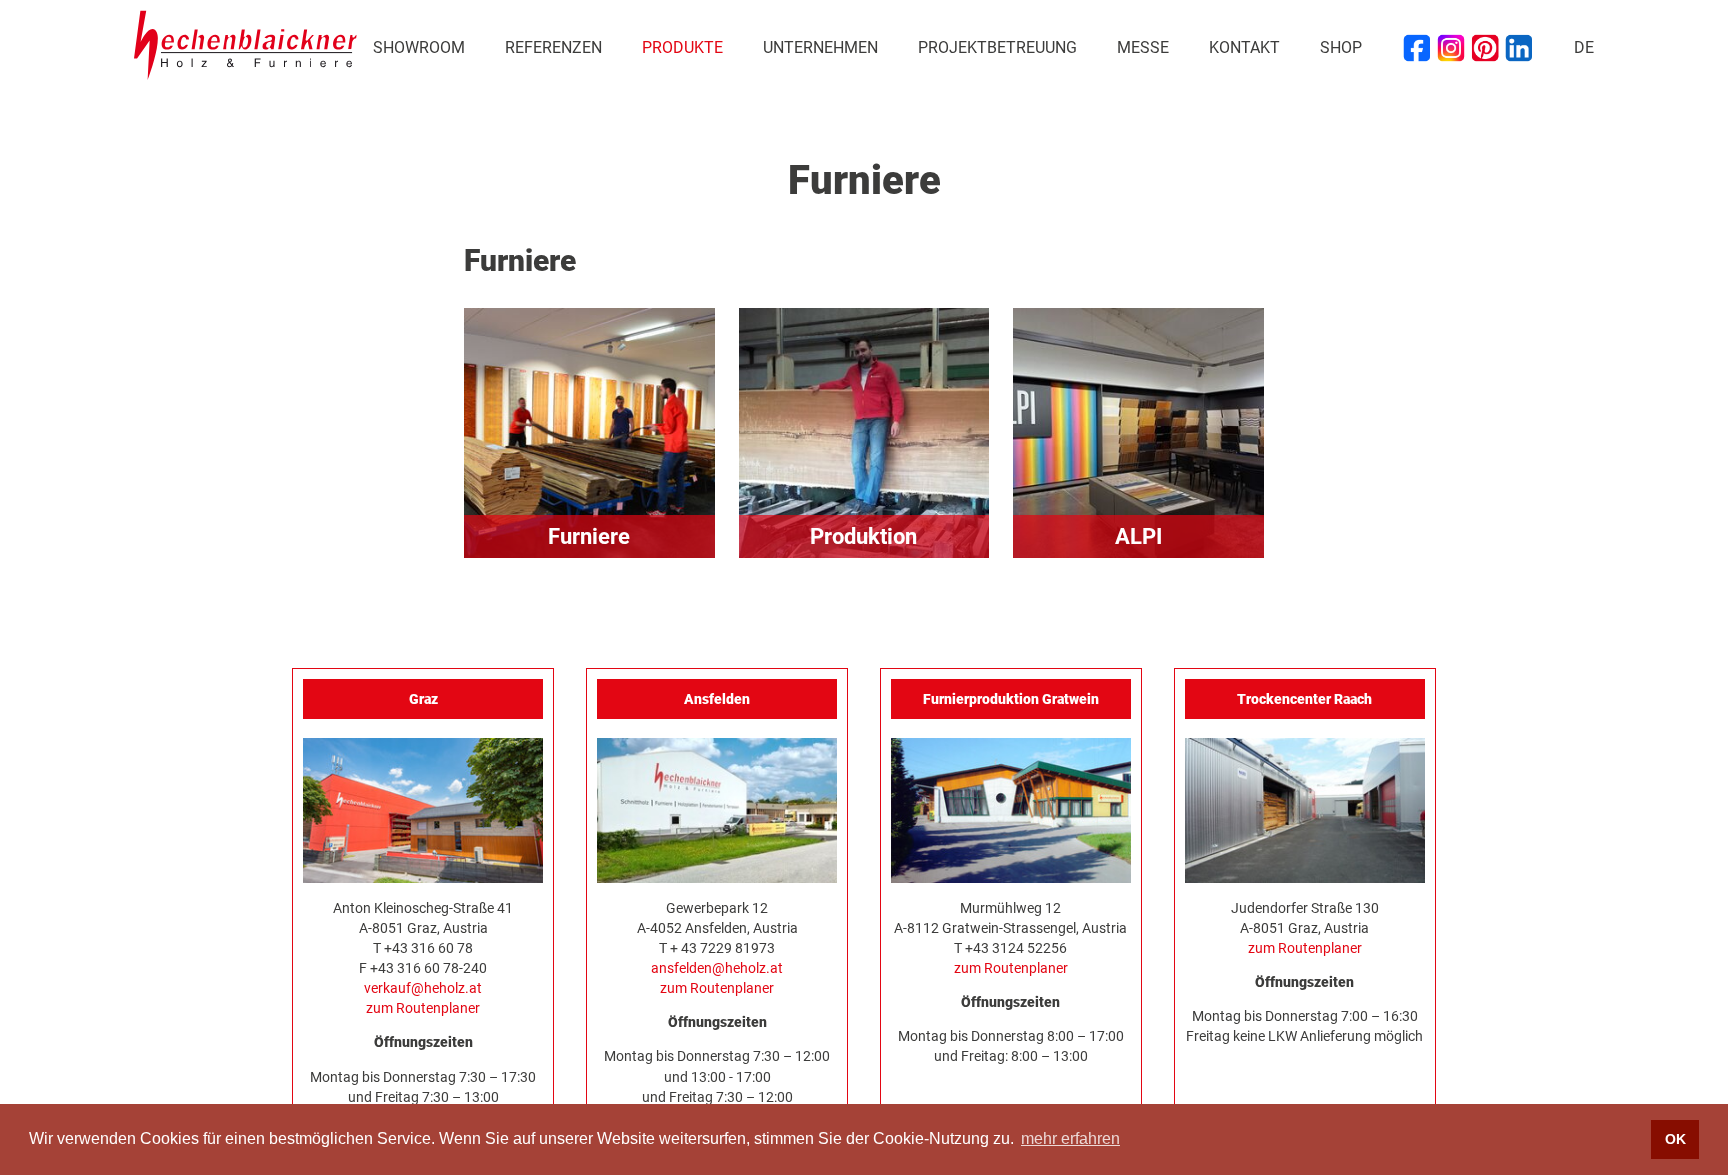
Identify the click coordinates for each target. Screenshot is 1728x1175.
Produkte (682, 47)
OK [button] (1675, 1139)
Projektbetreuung (997, 47)
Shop (1341, 47)
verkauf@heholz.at (423, 988)
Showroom (419, 47)
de (1584, 47)
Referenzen (553, 47)
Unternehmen (820, 47)
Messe (1143, 47)
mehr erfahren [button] (1070, 1138)
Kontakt (1244, 47)
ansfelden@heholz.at (717, 968)
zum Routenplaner (423, 1008)
